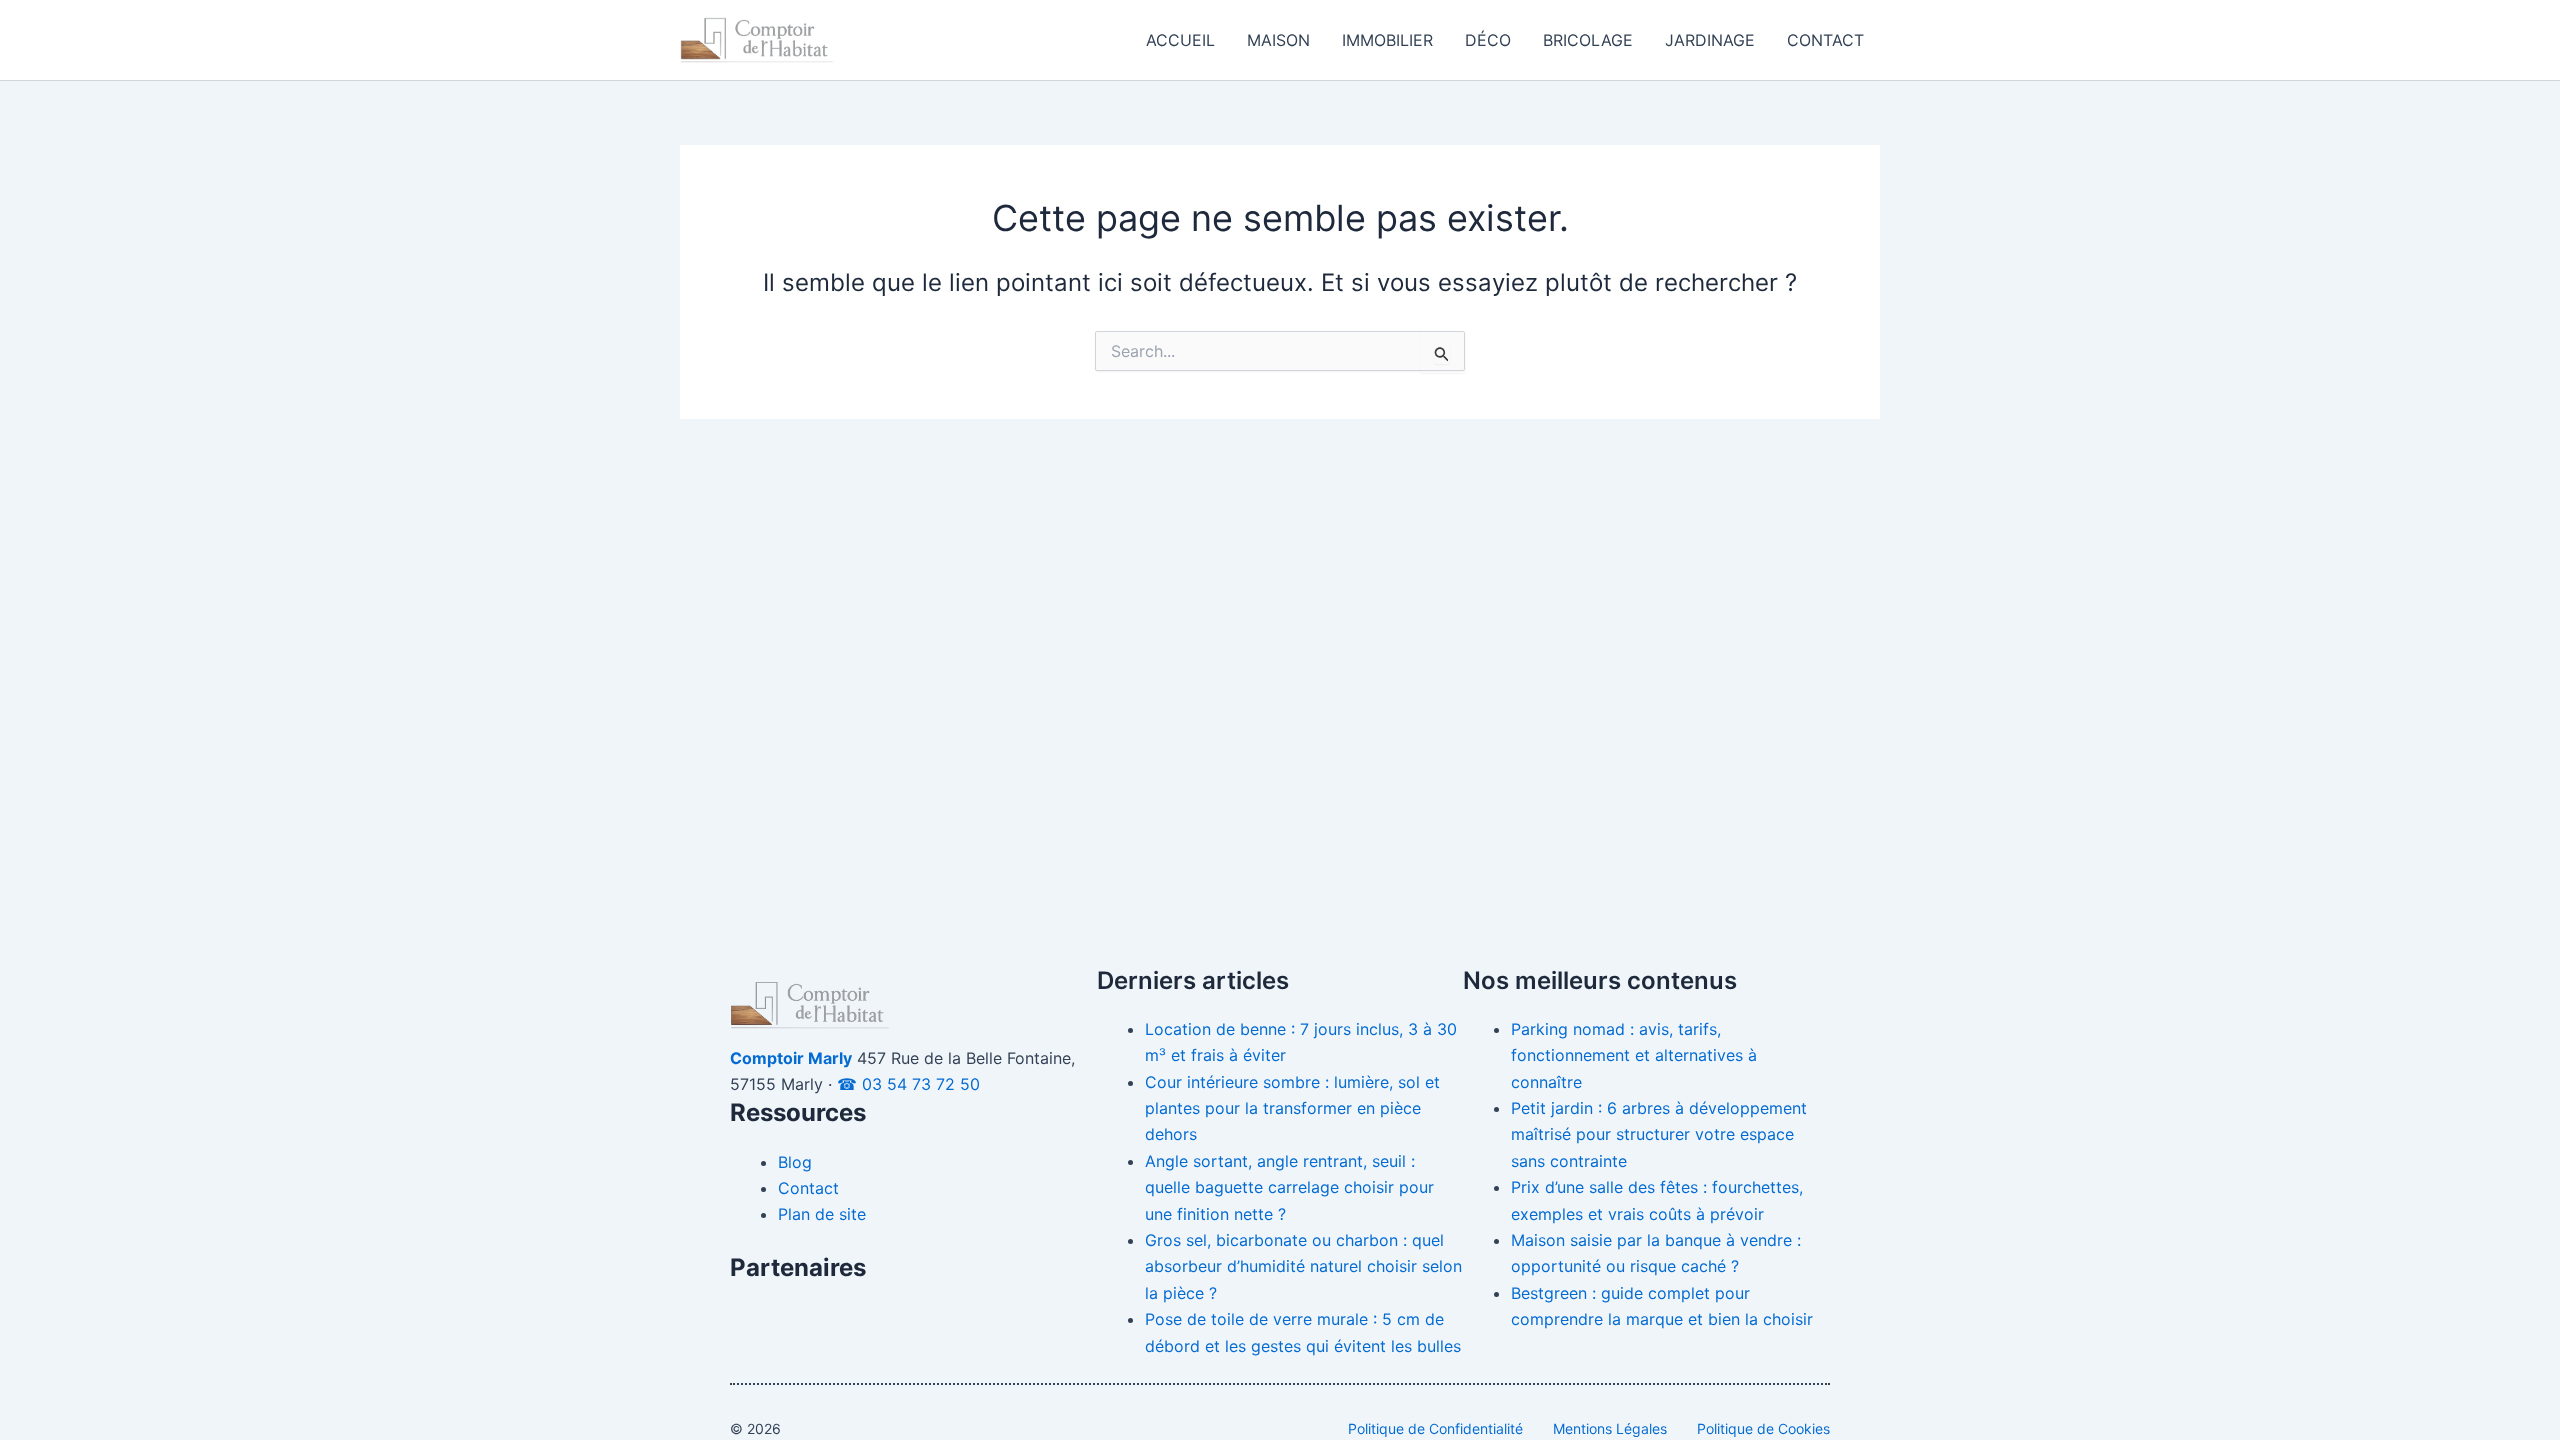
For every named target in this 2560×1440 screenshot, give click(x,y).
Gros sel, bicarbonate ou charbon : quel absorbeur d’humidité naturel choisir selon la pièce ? (1303, 1266)
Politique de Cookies (1763, 1428)
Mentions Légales (1610, 1428)
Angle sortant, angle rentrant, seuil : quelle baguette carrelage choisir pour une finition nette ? (1289, 1187)
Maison (1278, 40)
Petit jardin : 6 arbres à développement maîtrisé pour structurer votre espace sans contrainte (1659, 1134)
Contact (1825, 40)
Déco (1488, 40)
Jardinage (1710, 40)
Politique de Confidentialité (1435, 1428)
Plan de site (822, 1214)
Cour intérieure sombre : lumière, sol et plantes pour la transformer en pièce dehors (1292, 1108)
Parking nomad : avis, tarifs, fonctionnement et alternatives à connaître (1634, 1055)
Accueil (1180, 40)
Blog (795, 1162)
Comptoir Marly (791, 1058)
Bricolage (1588, 40)
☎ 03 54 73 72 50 (908, 1084)
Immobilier (1387, 40)
